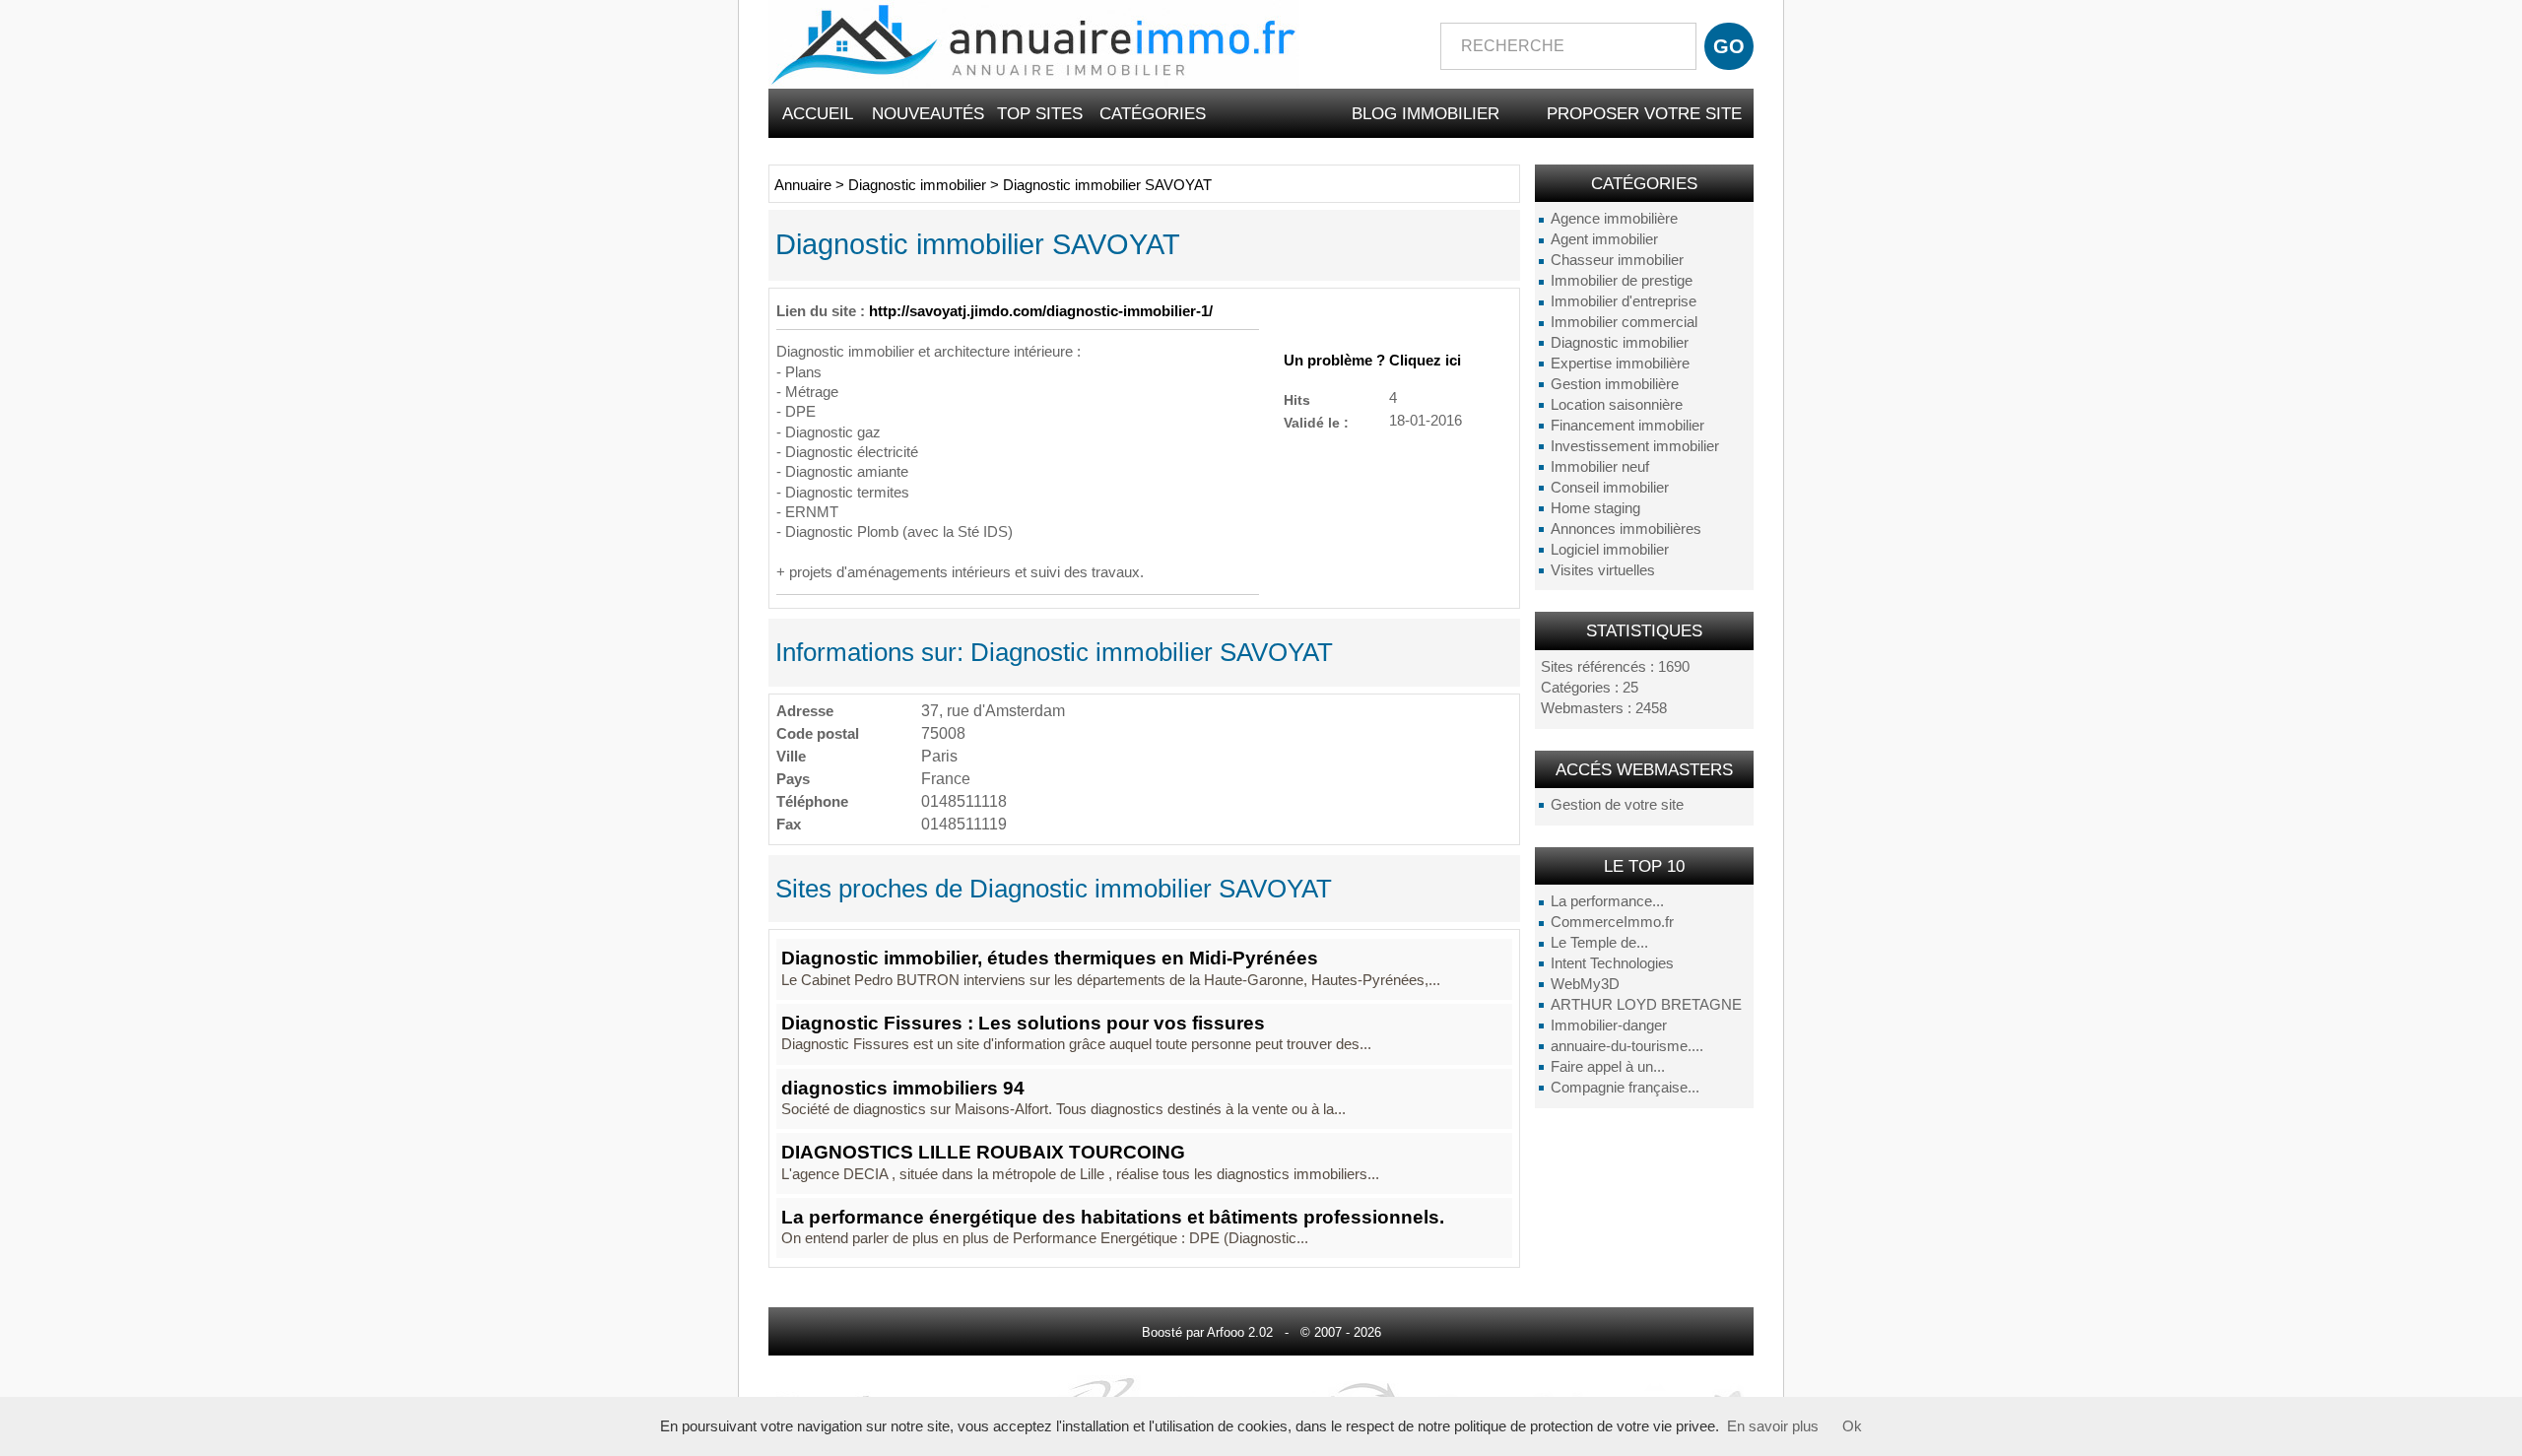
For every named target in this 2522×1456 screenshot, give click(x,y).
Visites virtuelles (1603, 570)
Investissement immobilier (1635, 446)
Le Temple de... (1599, 943)
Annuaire (803, 185)
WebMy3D (1585, 984)
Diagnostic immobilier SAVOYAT (1107, 185)
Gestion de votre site (1617, 805)
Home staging (1595, 508)
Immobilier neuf (1600, 467)
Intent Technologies (1612, 963)
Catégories (1153, 113)
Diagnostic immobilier (1620, 343)
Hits (1297, 399)
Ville (791, 756)
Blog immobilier (1426, 113)
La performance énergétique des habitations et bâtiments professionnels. (1113, 1217)
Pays (793, 779)
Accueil (818, 113)
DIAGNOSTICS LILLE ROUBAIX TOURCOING (983, 1152)
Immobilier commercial (1624, 322)
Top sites (1040, 113)
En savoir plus (1773, 1426)
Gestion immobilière (1615, 384)
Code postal (818, 733)
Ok (1852, 1426)
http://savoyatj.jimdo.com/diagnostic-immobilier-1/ (1041, 311)
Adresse (805, 711)
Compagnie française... (1625, 1088)
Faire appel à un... (1608, 1067)
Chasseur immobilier (1617, 260)
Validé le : (1316, 422)
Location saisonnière (1617, 405)
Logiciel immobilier (1610, 550)
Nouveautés (928, 113)
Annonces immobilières (1626, 529)
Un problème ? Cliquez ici (1372, 361)
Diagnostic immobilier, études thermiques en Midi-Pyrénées (1050, 958)
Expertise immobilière (1620, 364)
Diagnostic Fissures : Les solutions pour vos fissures (1023, 1023)
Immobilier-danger (1609, 1026)
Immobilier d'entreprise (1624, 301)
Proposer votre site (1644, 113)
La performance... (1607, 901)
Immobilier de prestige (1622, 281)
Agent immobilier (1604, 239)
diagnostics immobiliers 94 (903, 1088)
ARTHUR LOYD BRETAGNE (1646, 1005)
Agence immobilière (1614, 219)
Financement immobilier (1627, 426)
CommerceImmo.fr (1612, 922)
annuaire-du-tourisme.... (1627, 1046)
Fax (789, 824)
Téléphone (812, 801)
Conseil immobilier (1610, 488)
